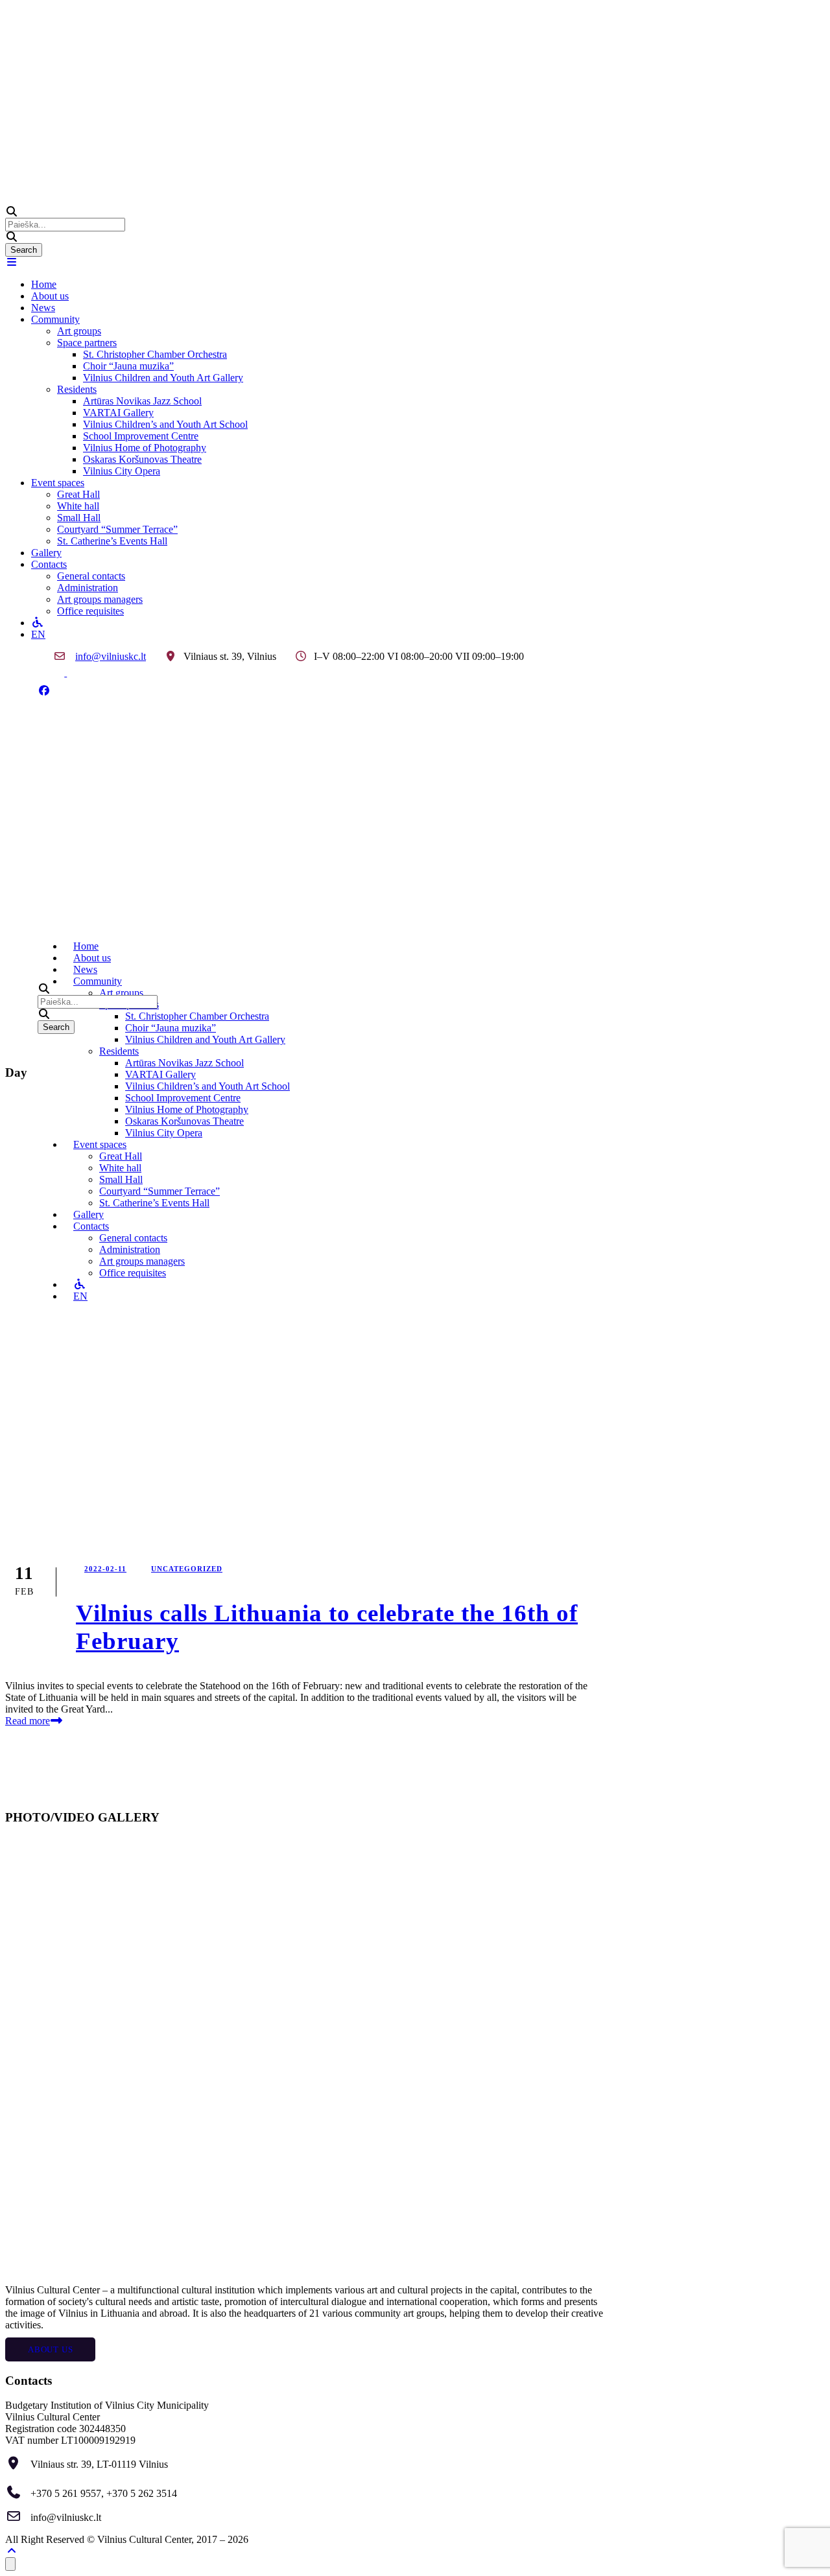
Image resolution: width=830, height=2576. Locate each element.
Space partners (87, 343)
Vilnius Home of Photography (145, 448)
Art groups (79, 331)
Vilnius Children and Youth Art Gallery (163, 378)
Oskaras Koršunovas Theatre (142, 459)
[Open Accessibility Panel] (10, 2564)
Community (55, 319)
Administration (88, 588)
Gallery (46, 553)
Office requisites (90, 611)
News (43, 308)
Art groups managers (100, 599)
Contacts (49, 564)
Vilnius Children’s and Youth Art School (165, 424)
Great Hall (78, 494)
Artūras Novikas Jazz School (142, 401)
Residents (77, 389)
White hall (78, 506)
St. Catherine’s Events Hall (112, 541)
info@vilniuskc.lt (111, 656)
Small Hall (79, 518)
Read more (28, 1721)
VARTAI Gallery (118, 413)
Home (44, 284)
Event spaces (58, 483)
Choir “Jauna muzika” (128, 366)
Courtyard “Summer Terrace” (117, 529)
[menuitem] (428, 635)
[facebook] (44, 691)
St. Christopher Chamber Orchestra (155, 354)
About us (50, 296)
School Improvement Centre (141, 436)
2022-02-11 (105, 1569)
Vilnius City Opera (122, 471)
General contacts (91, 576)
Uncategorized (187, 1569)
